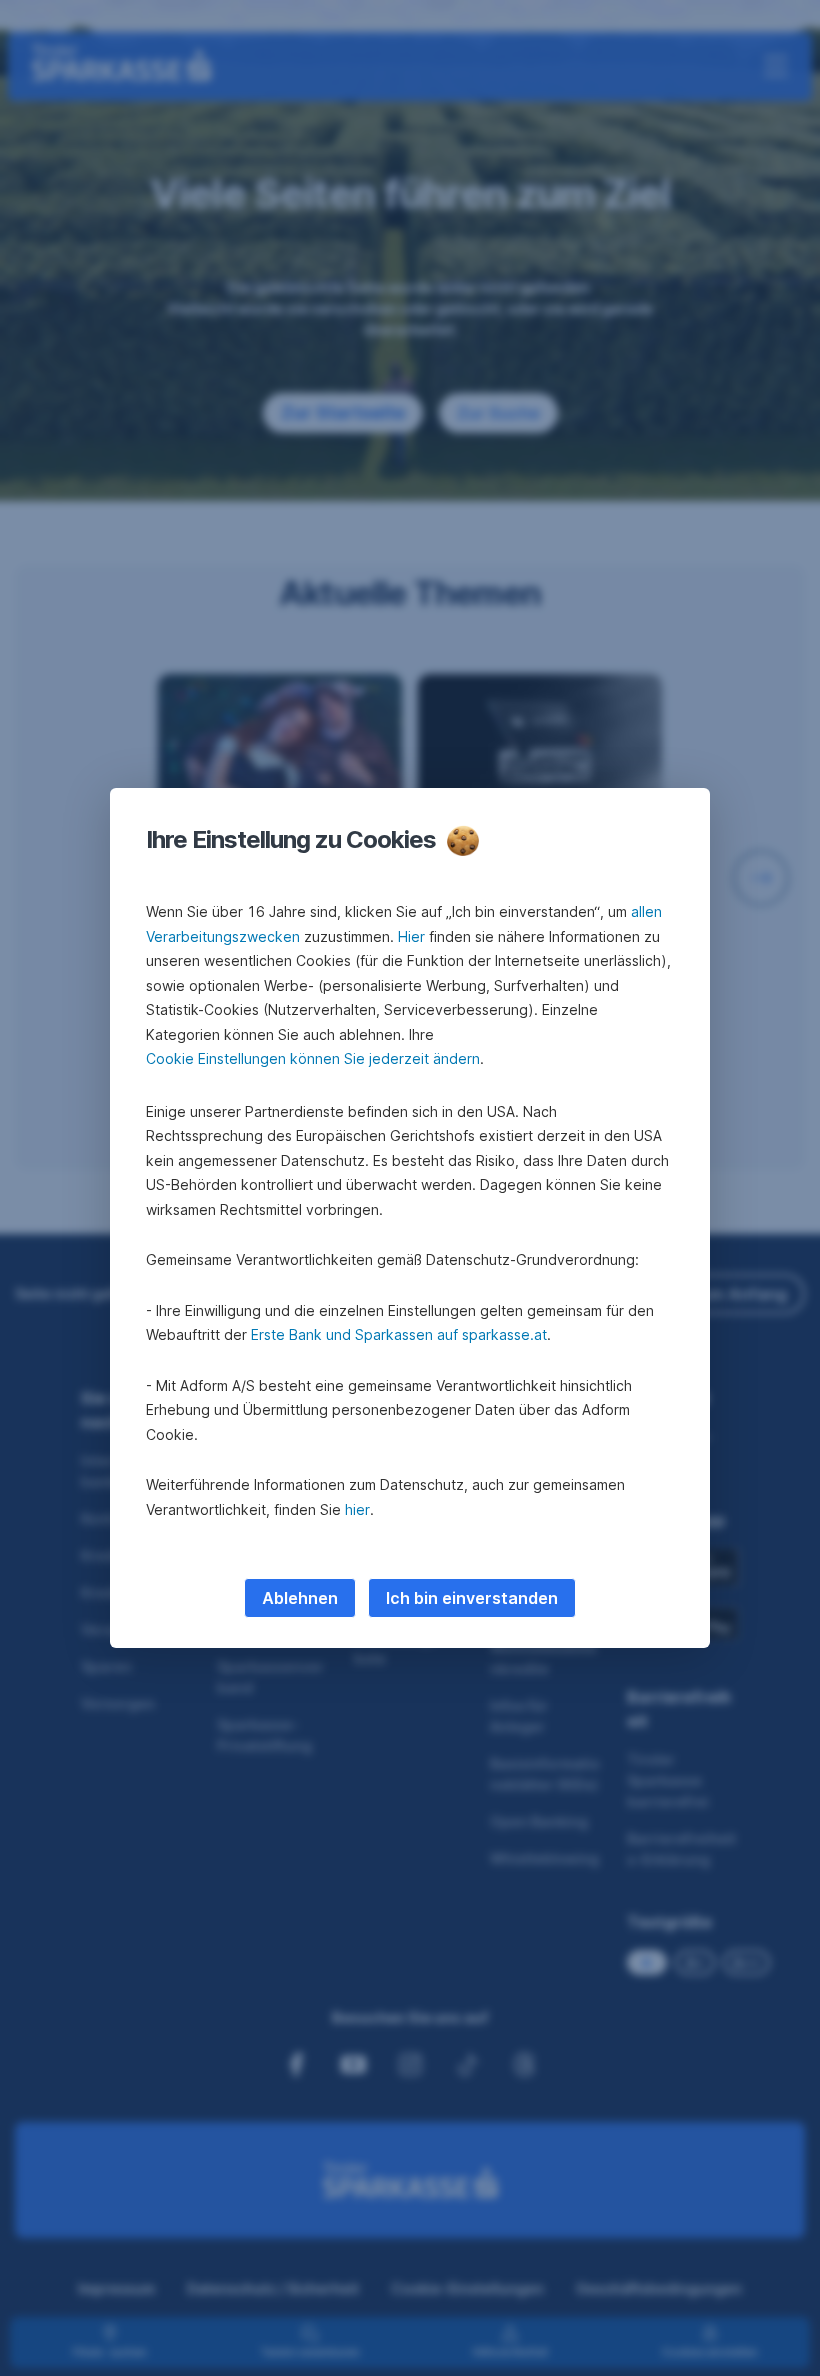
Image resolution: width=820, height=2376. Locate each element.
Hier (411, 936)
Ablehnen (300, 1598)
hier (357, 1509)
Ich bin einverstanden (472, 1598)
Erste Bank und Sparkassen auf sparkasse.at (399, 1334)
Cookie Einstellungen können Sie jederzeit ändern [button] (313, 1058)
